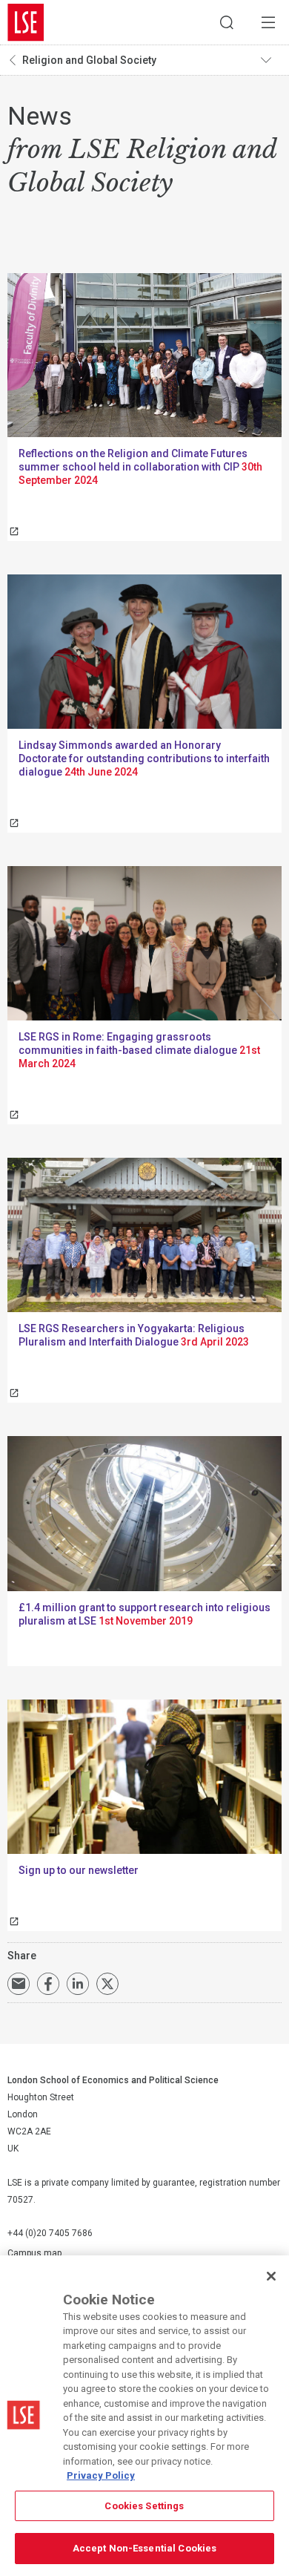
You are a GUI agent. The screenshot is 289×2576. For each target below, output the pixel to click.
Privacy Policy (101, 2475)
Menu (268, 22)
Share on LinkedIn (78, 1984)
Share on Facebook (48, 1984)
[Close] (271, 2276)
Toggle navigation (271, 60)
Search (227, 22)
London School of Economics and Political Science (26, 22)
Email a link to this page (19, 1984)
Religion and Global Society (89, 60)
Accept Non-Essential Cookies (145, 2548)
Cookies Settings (144, 2506)
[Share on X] (107, 1984)
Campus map (34, 2253)
